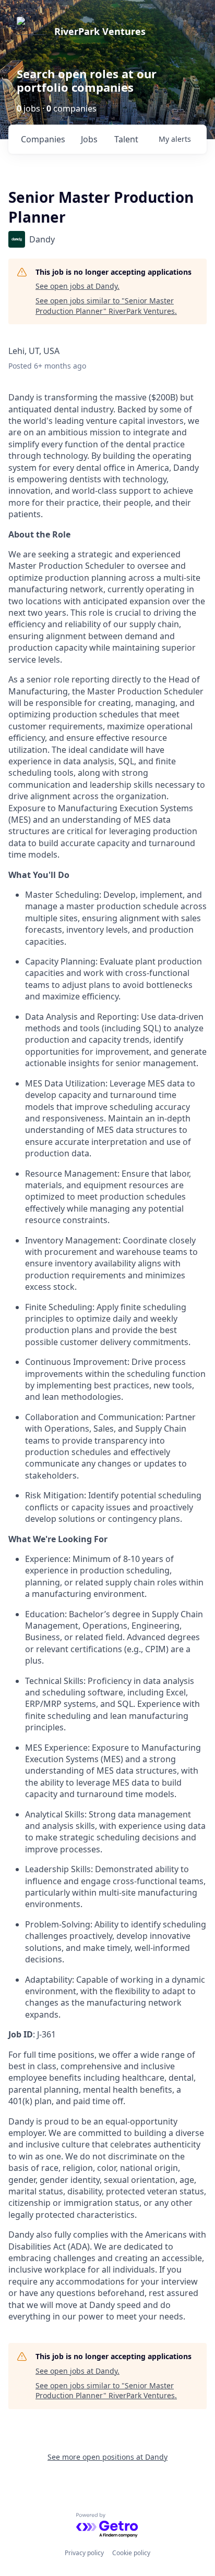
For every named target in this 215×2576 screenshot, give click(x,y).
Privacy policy (84, 2553)
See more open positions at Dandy (107, 2457)
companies (43, 139)
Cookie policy (131, 2553)
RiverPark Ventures (100, 31)
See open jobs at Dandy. (77, 286)
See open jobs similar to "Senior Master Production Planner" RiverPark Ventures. (106, 306)
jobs (89, 139)
